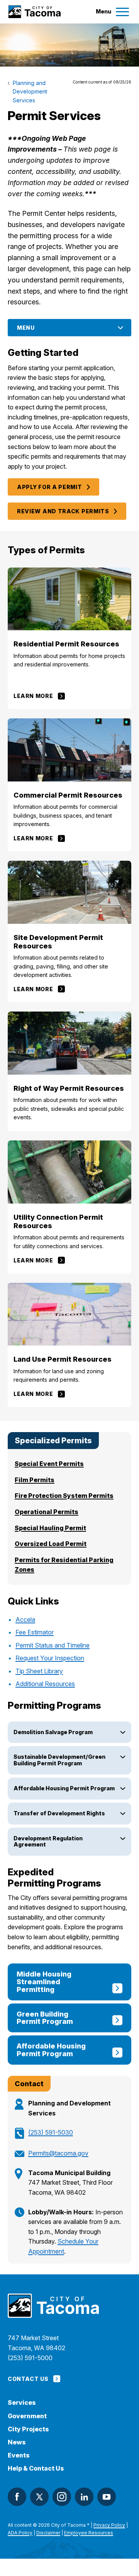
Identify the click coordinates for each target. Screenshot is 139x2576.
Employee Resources (89, 2533)
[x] (39, 2497)
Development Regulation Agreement (48, 1841)
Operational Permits (47, 1512)
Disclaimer (48, 2533)
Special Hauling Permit (50, 1528)
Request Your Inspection (50, 1658)
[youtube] (107, 2497)
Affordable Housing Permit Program (64, 1788)
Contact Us (28, 2379)
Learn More (33, 696)
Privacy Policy (109, 2525)
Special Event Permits (49, 1464)
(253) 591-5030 (51, 2132)
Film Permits (35, 1480)
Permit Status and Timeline (53, 1645)
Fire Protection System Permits (64, 1496)
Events (19, 2455)
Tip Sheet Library (39, 1671)
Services (22, 2403)
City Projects (28, 2429)
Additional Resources (45, 1684)
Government (27, 2416)
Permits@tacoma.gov (58, 2153)
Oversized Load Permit (51, 1544)
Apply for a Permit (50, 487)
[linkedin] (84, 2497)
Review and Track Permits (63, 511)
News (17, 2442)
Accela (25, 1619)
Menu (26, 328)
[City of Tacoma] (34, 12)
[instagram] (62, 2497)
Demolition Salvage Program (53, 1732)
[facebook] (17, 2497)
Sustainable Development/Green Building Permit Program (59, 1760)
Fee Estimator (35, 1632)
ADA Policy (20, 2533)
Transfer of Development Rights (59, 1813)
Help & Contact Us (36, 2468)
